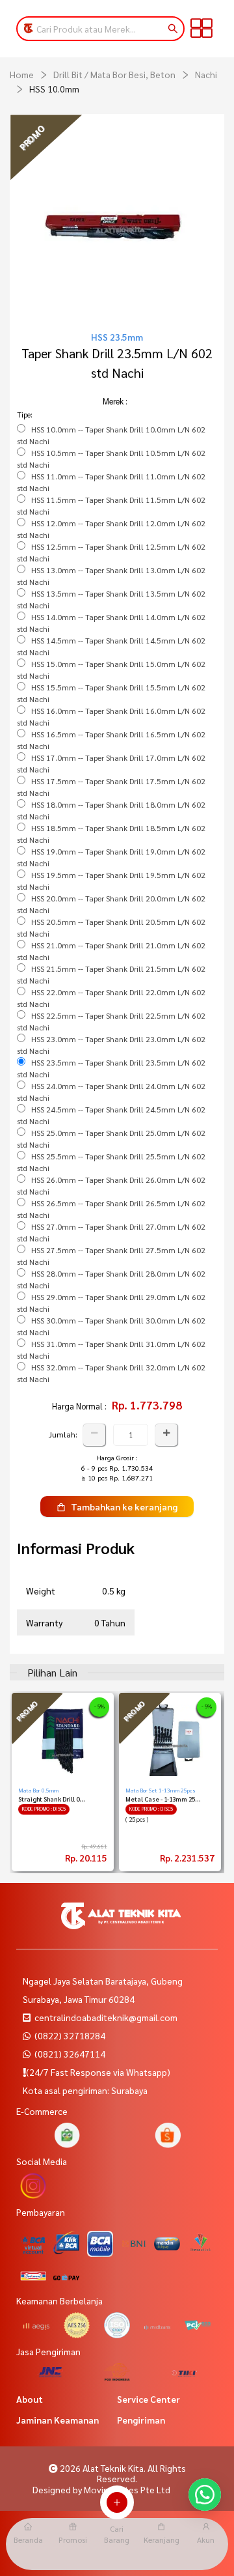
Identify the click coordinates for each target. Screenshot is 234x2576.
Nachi (206, 74)
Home (22, 74)
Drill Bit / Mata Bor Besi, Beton (114, 74)
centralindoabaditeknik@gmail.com (106, 2017)
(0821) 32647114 (69, 2054)
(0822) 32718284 (69, 2035)
